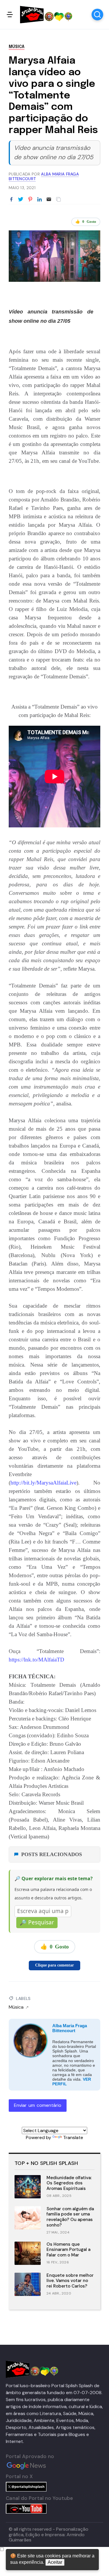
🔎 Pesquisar (37, 1922)
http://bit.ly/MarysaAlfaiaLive (43, 1483)
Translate (73, 2137)
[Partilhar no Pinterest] (30, 200)
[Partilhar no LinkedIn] (40, 200)
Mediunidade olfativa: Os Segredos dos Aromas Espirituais (69, 2183)
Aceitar (55, 2562)
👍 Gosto (86, 222)
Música (17, 47)
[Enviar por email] (49, 199)
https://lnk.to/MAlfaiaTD (36, 1660)
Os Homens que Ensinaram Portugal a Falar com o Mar (68, 2250)
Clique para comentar (54, 1965)
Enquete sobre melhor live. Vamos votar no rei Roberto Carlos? (70, 2281)
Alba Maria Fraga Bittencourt (70, 2028)
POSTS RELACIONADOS (52, 1854)
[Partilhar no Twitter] (21, 200)
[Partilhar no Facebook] (11, 200)
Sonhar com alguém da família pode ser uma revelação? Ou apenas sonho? (70, 2217)
